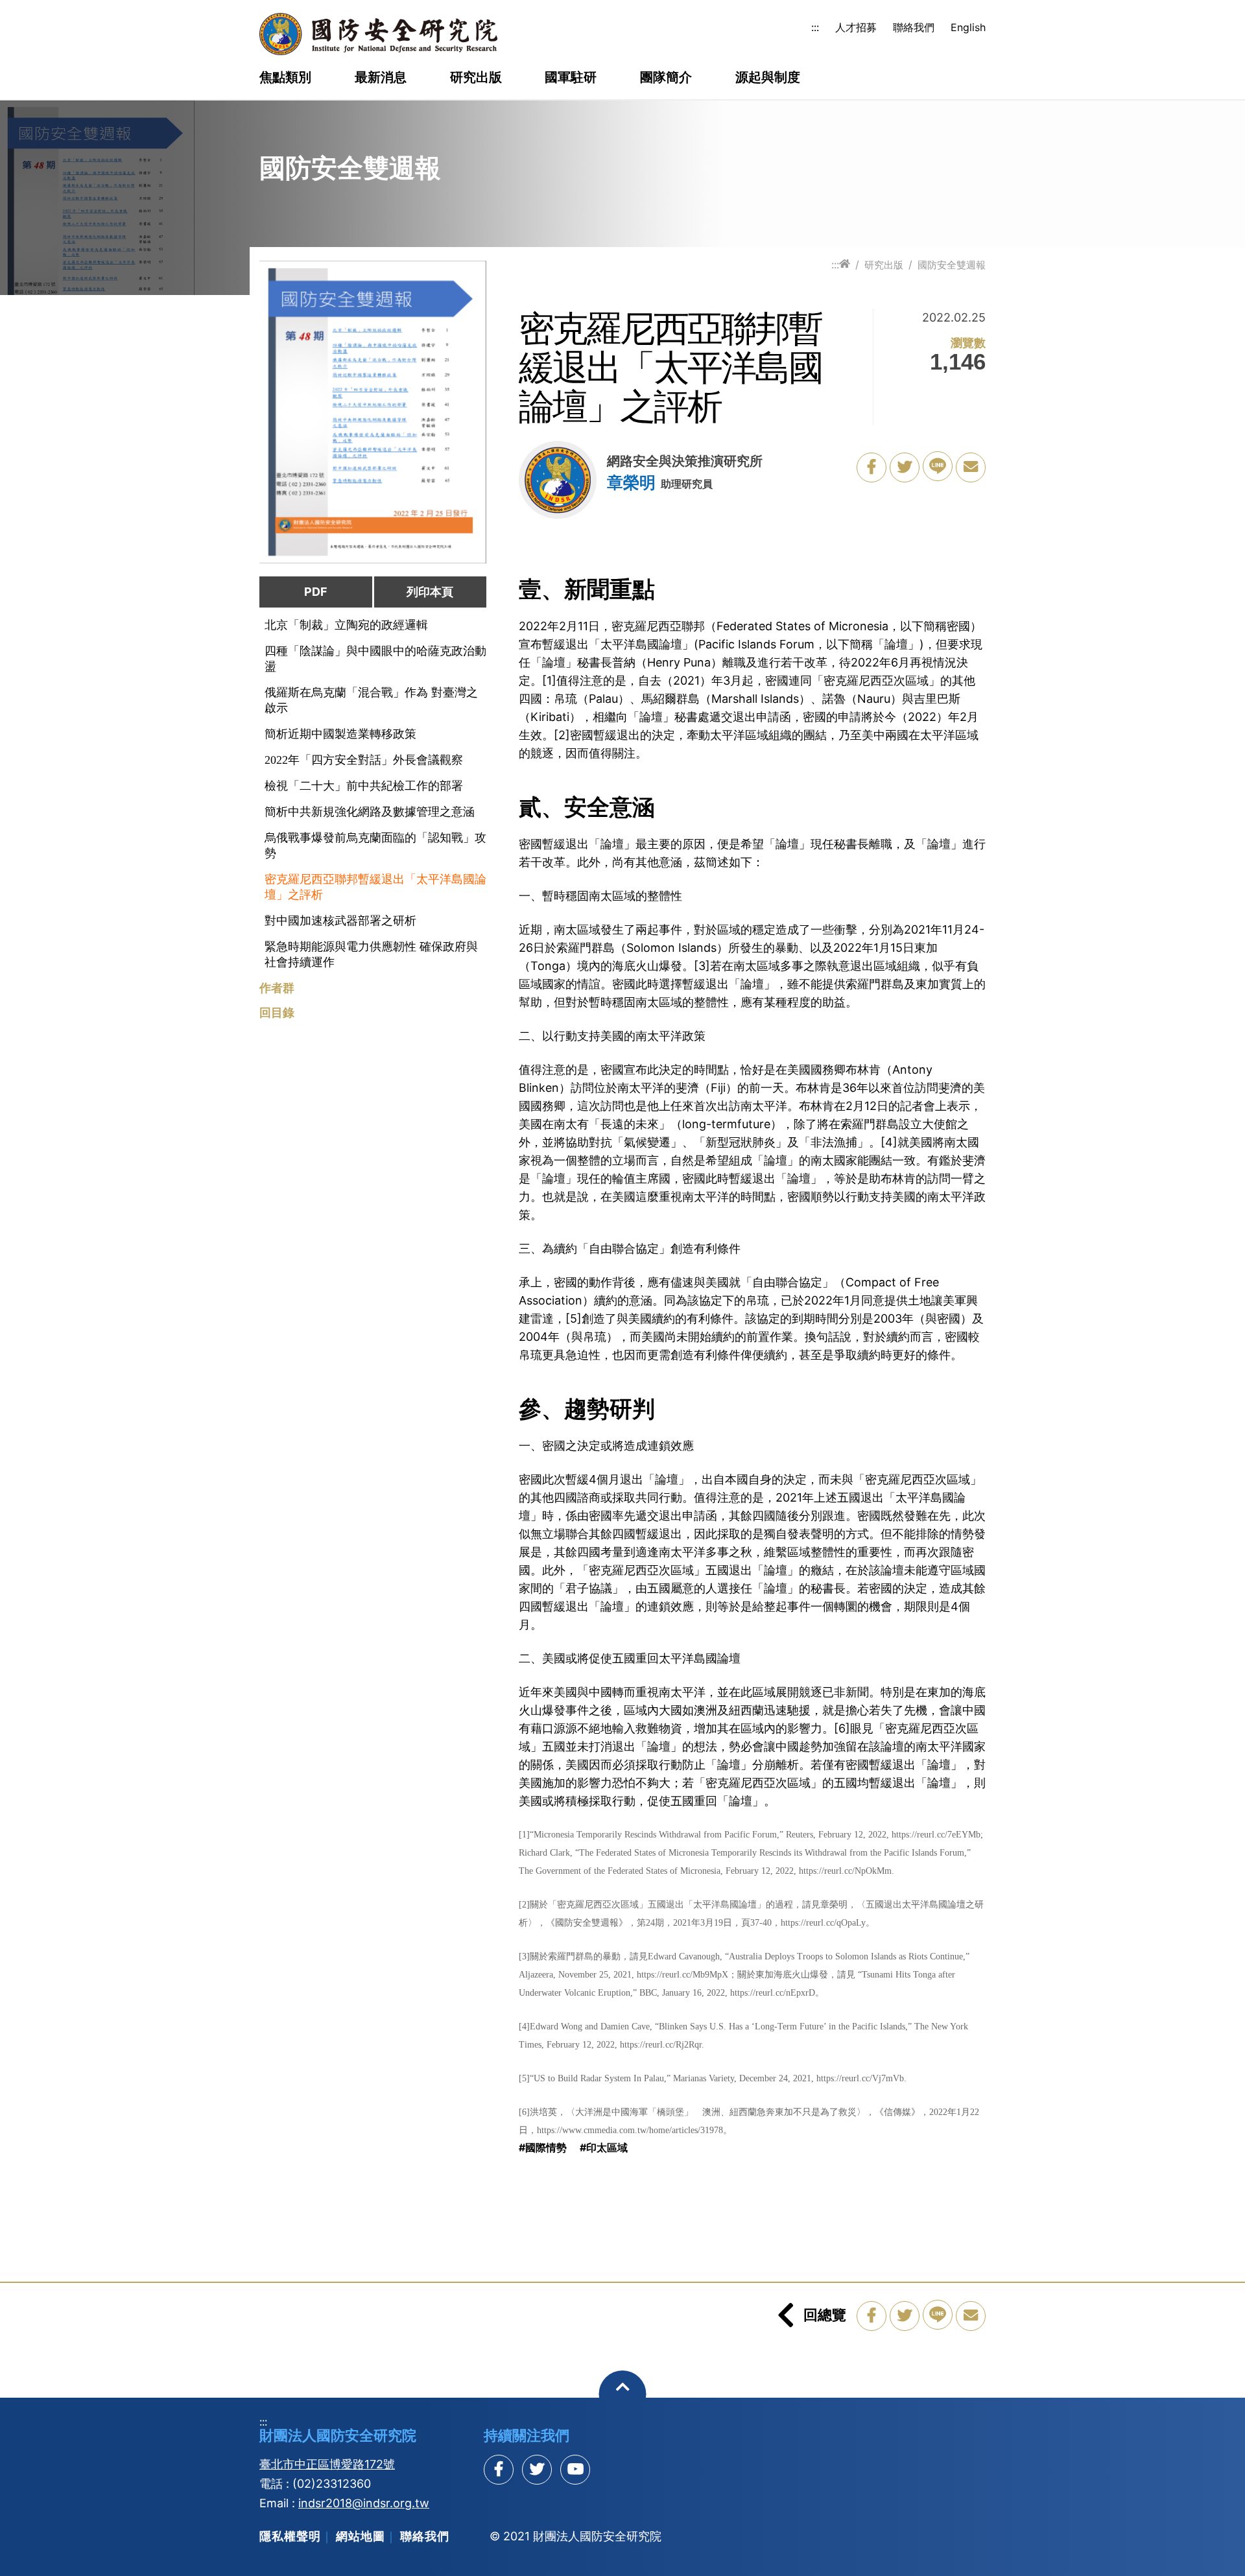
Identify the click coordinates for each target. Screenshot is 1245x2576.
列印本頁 (430, 592)
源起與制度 (768, 78)
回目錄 (277, 1013)
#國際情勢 (543, 2147)
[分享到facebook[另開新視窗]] (499, 2470)
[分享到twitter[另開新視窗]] (537, 2470)
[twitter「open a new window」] (905, 467)
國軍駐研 (571, 78)
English (968, 27)
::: (815, 27)
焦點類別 (285, 78)
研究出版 (476, 78)
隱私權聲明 (290, 2536)
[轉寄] (971, 467)
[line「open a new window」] (938, 466)
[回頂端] (623, 2394)
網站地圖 (361, 2536)
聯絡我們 (914, 27)
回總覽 (825, 2315)
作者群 (277, 988)
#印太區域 (604, 2147)
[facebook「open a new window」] (871, 467)
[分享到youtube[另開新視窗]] (575, 2470)
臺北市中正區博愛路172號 (327, 2464)
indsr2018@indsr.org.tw (364, 2503)
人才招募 (856, 27)
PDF (316, 592)
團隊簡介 (666, 78)
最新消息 (381, 78)
